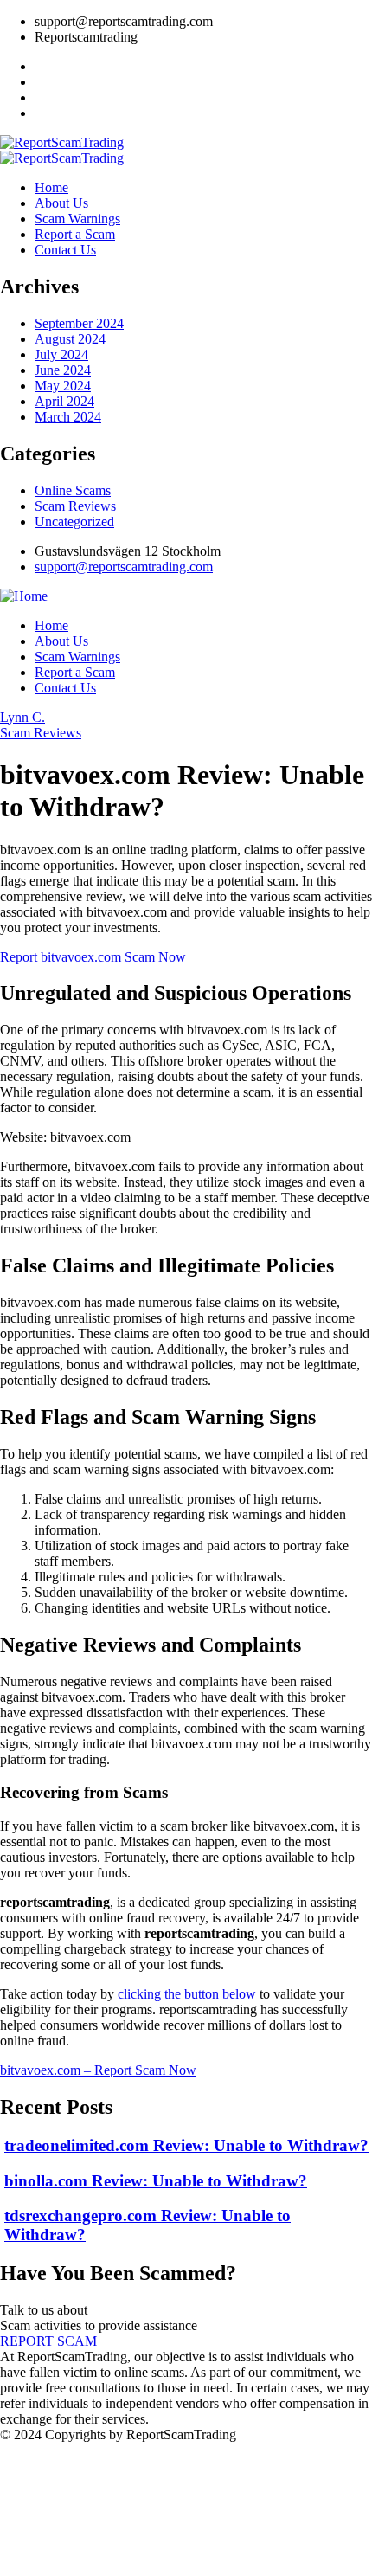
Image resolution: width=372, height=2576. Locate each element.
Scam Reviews (75, 506)
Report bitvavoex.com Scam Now (93, 957)
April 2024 (64, 401)
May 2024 (63, 386)
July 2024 (61, 354)
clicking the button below (187, 1994)
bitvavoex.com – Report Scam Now (98, 2070)
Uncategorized (74, 522)
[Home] (24, 596)
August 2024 (70, 339)
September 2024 (79, 323)
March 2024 (68, 417)
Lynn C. (22, 717)
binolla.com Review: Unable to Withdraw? (156, 2181)
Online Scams (73, 490)
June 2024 (63, 370)
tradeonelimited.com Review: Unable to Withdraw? (186, 2145)
